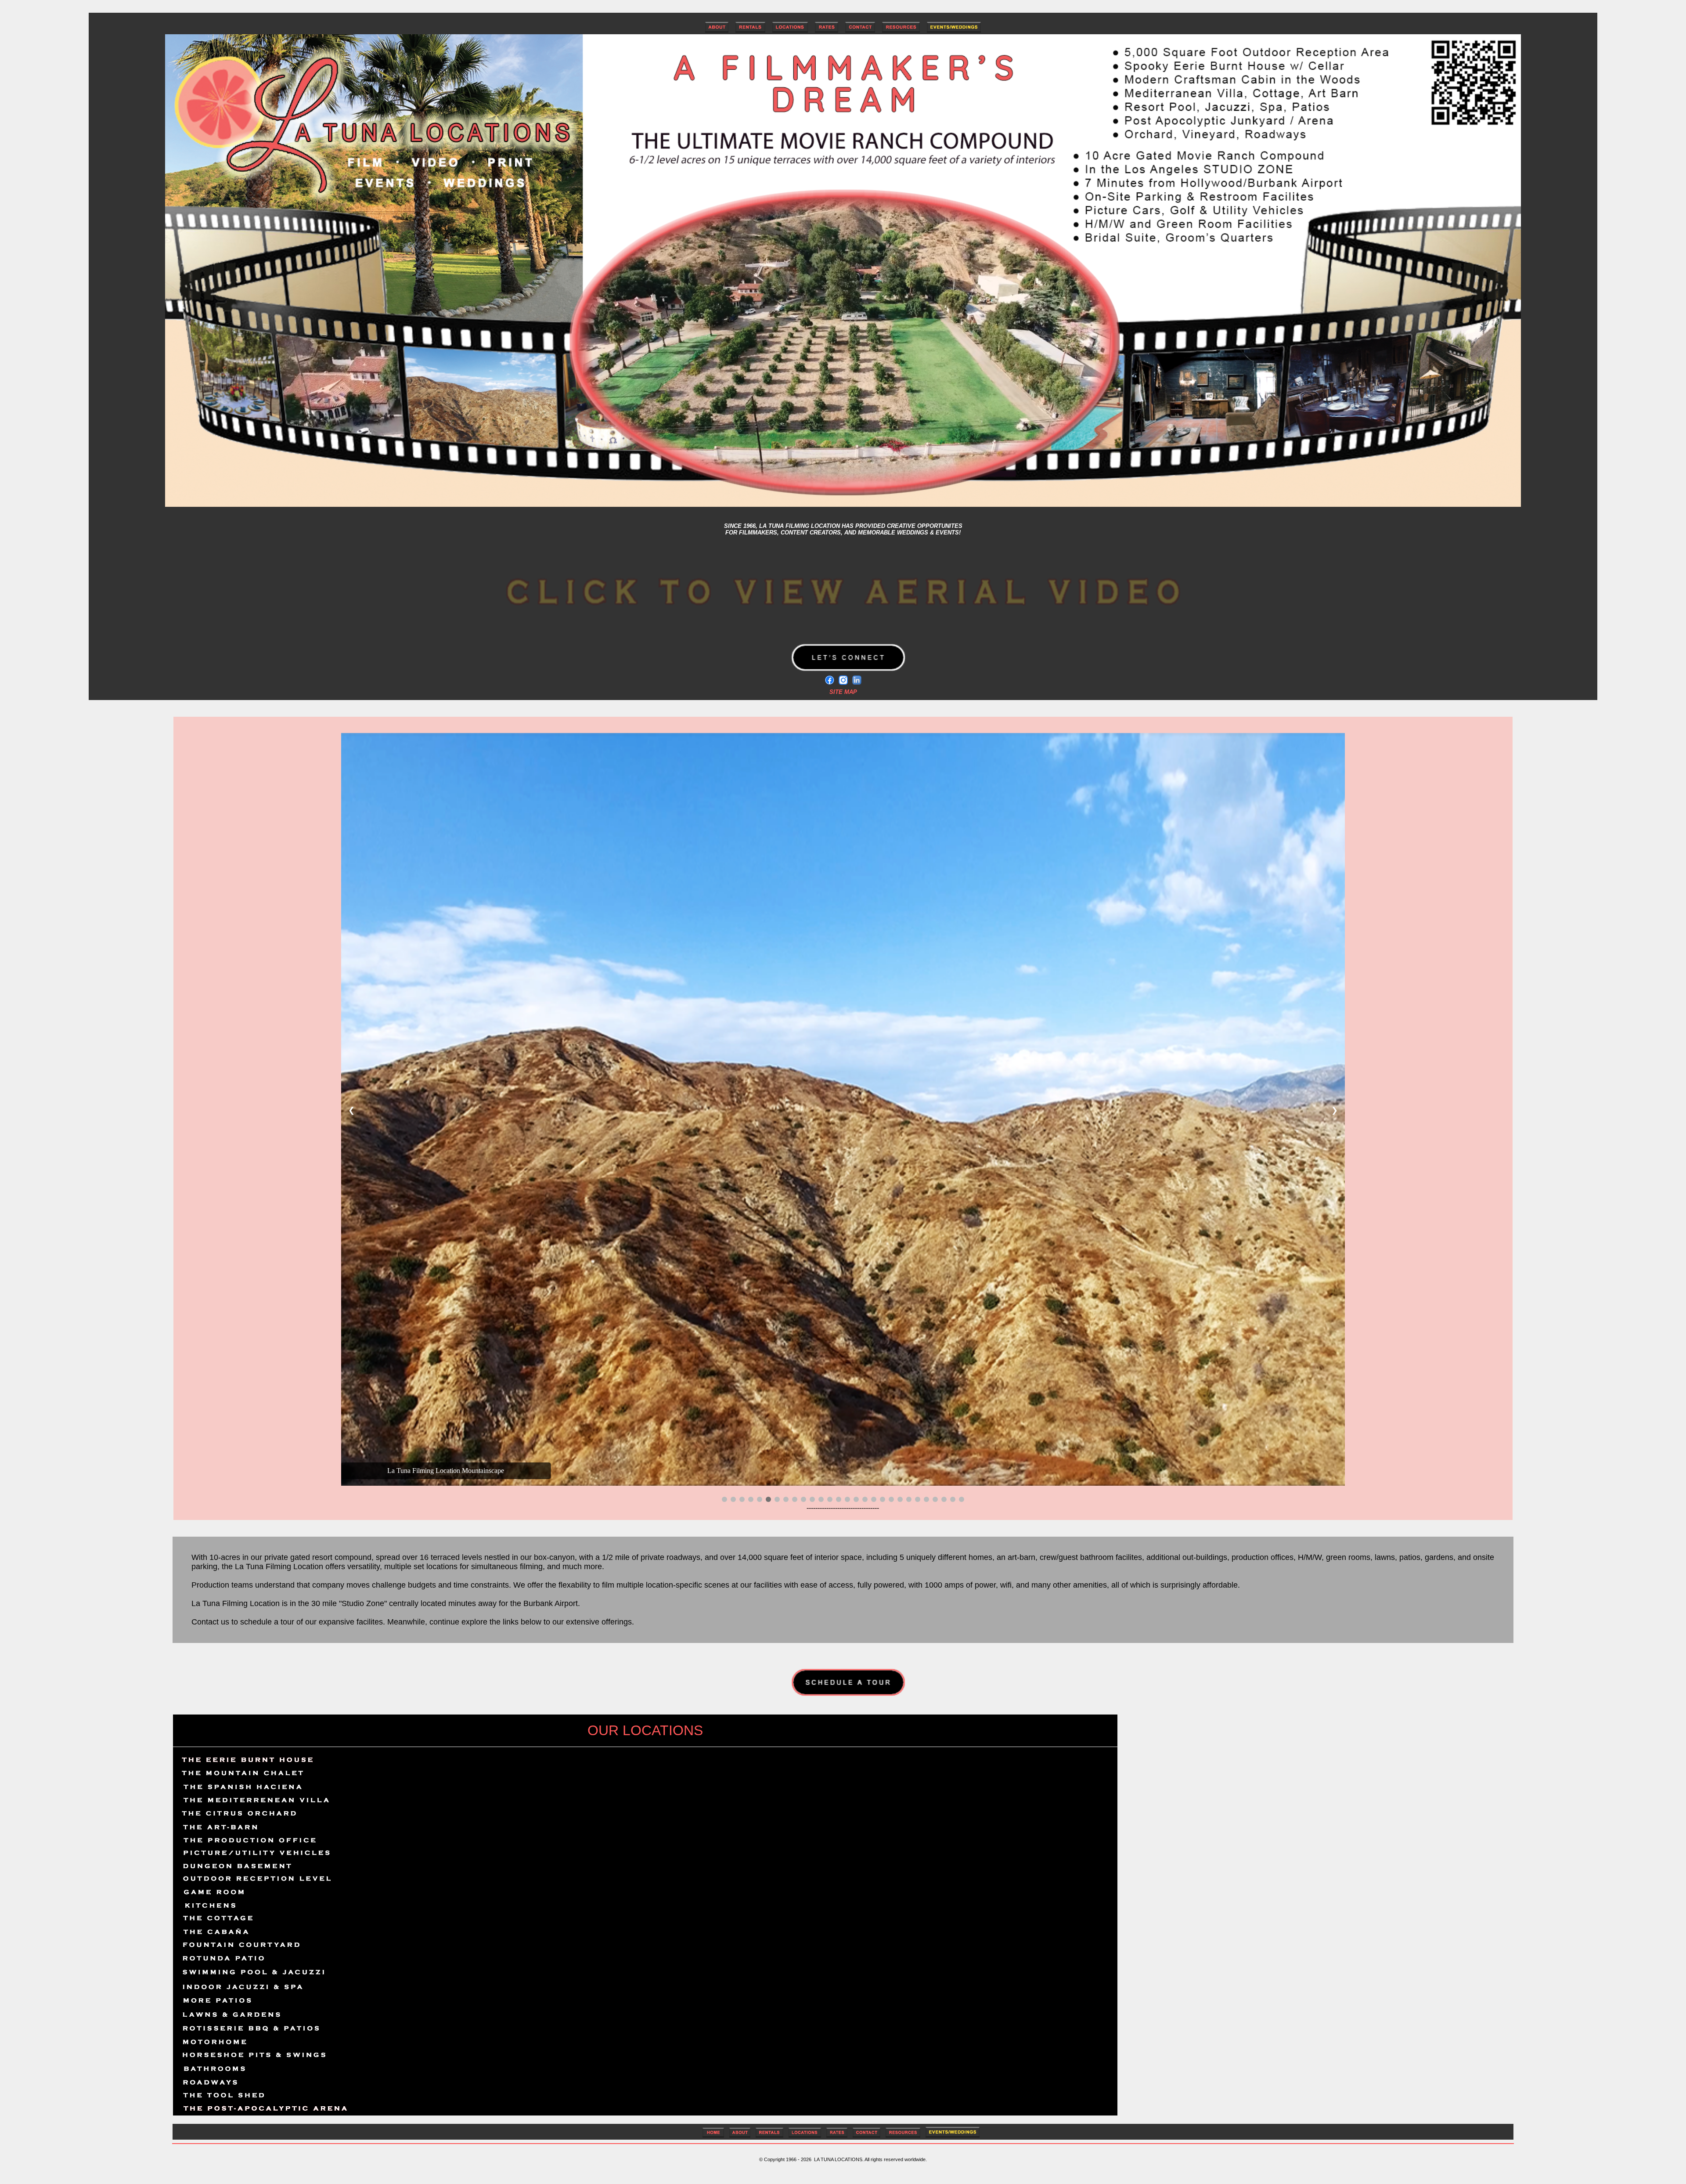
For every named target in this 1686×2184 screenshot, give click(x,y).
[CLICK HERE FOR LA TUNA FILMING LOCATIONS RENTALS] (750, 30)
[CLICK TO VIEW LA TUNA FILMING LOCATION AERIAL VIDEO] (843, 632)
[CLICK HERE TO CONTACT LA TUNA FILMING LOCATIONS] (860, 30)
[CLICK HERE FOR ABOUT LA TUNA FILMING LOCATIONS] (717, 30)
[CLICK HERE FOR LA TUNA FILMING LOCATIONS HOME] (713, 2136)
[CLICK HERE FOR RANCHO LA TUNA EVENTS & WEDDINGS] (954, 30)
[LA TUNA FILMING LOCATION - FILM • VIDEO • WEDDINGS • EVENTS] (843, 504)
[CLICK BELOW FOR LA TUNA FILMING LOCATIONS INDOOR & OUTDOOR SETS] (805, 2136)
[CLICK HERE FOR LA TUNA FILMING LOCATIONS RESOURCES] (901, 30)
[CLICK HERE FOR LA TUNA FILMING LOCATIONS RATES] (827, 30)
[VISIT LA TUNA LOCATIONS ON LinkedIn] (857, 680)
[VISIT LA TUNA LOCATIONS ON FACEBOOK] (830, 680)
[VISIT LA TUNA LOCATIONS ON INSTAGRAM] (843, 680)
